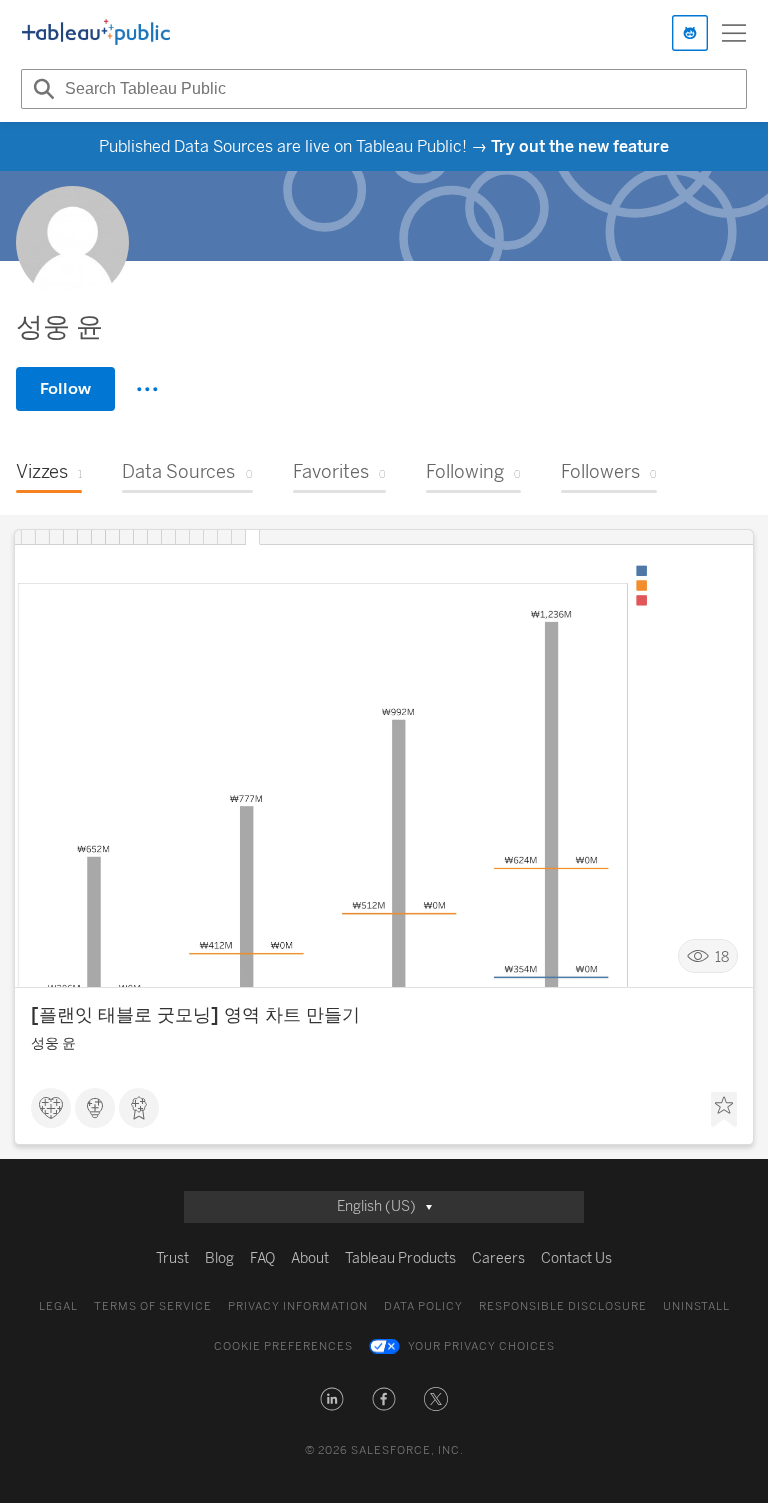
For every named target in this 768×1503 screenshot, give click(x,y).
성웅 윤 (53, 1043)
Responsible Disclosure (563, 1306)
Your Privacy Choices (481, 1346)
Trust (172, 1258)
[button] (332, 1399)
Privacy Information (298, 1306)
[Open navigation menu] (734, 33)
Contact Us (576, 1258)
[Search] (41, 89)
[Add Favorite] (724, 1110)
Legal (58, 1306)
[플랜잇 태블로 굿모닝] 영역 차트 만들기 (195, 1015)
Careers (498, 1258)
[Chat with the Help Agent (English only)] (690, 33)
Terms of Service (153, 1306)
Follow (65, 388)
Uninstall (696, 1306)
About (310, 1258)
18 (722, 956)
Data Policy (423, 1306)
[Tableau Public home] (96, 33)
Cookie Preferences (283, 1346)
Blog (219, 1258)
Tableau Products (400, 1258)
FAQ (262, 1258)
